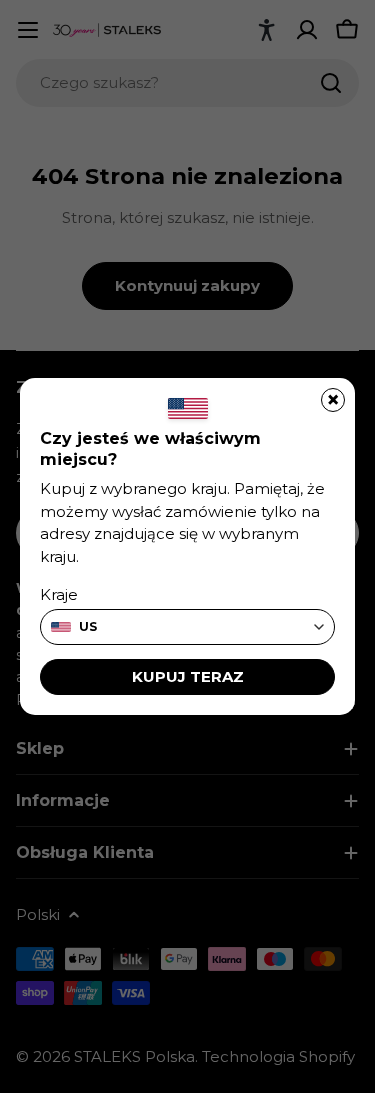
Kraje (59, 594)
